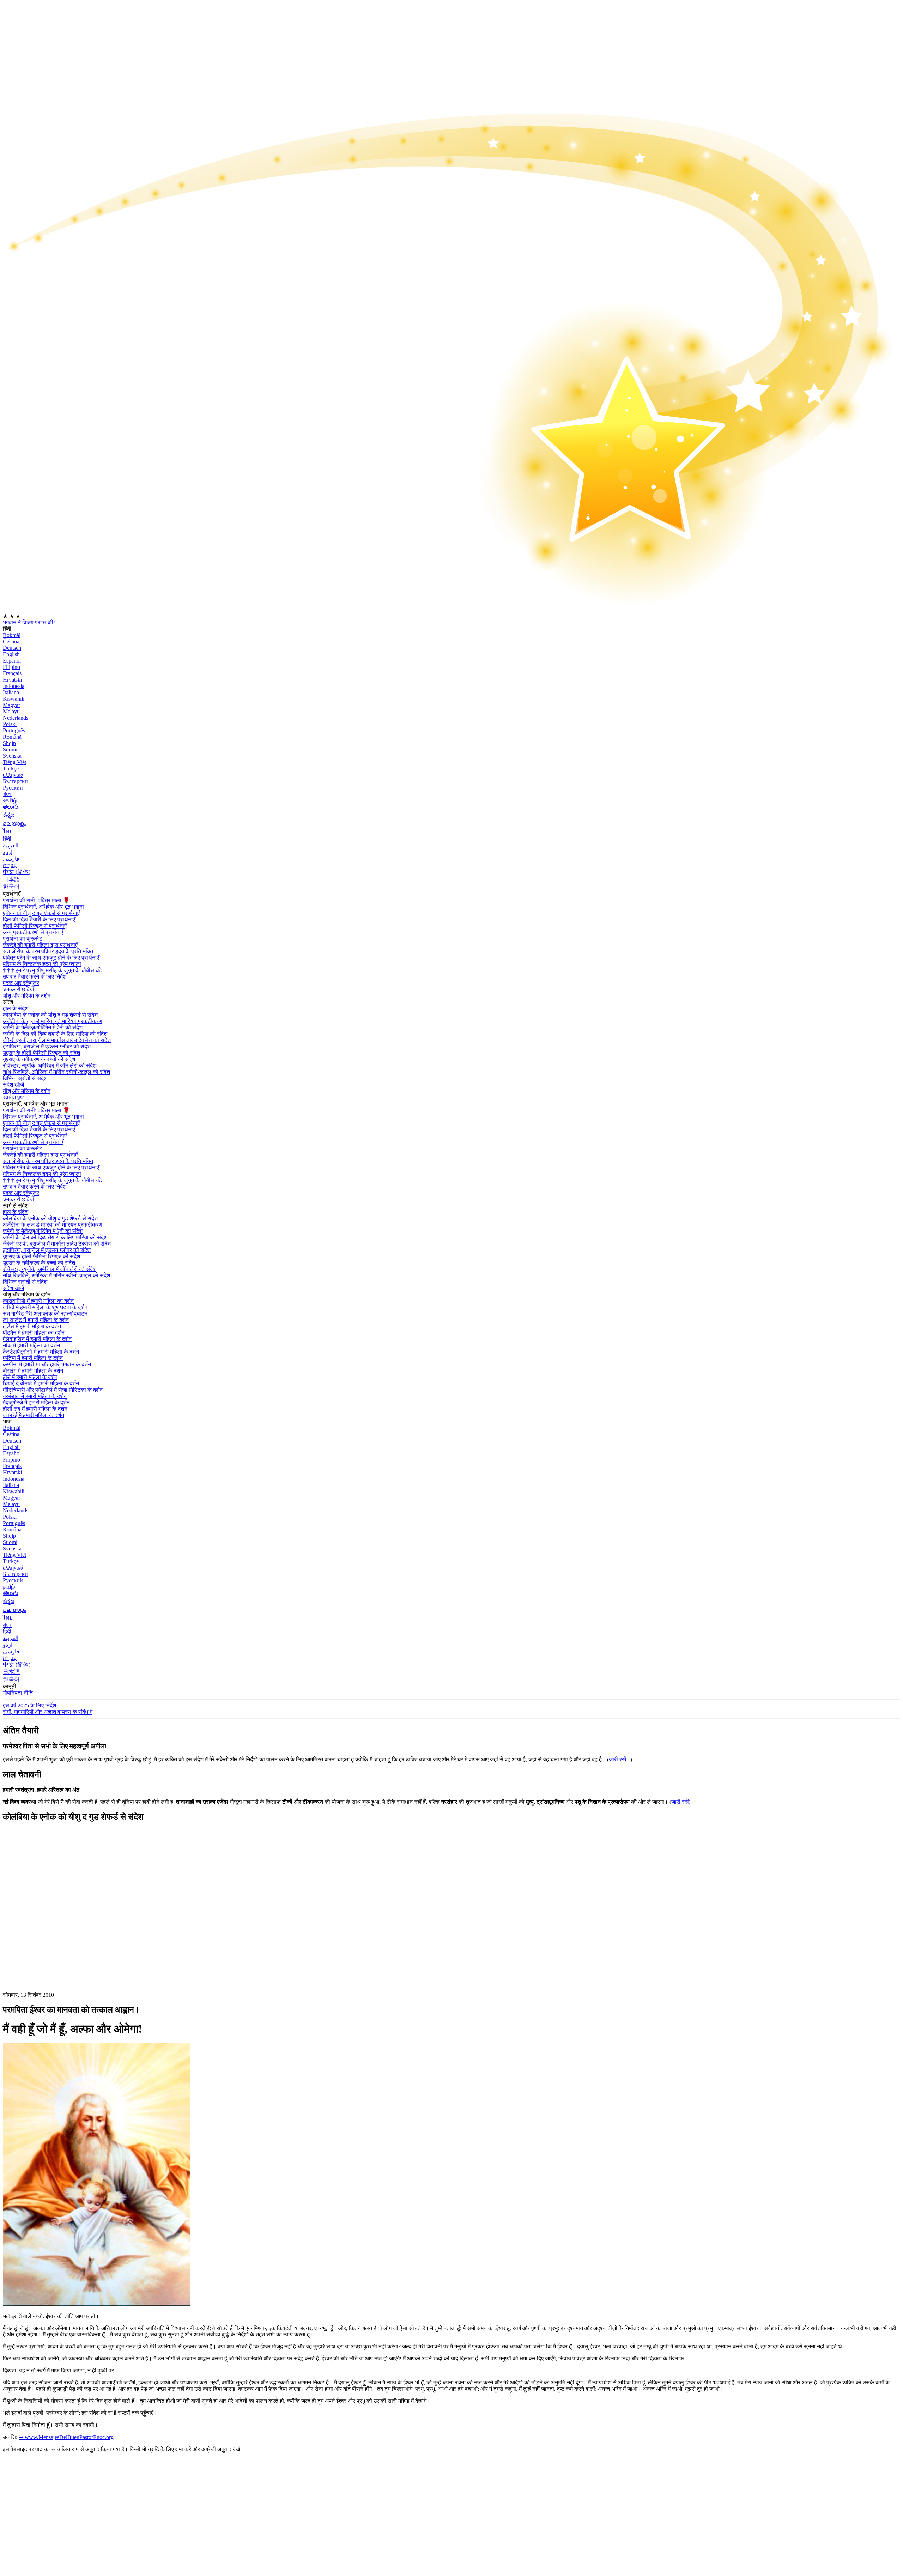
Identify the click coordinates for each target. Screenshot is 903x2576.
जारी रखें (680, 1802)
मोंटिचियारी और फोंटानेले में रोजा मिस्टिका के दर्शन (53, 1390)
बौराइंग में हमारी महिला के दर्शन (33, 1371)
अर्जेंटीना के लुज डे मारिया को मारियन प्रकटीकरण (53, 1021)
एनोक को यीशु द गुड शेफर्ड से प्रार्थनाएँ (41, 913)
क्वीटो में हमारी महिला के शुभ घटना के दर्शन (45, 1307)
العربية (11, 845)
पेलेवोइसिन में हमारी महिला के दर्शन (37, 1339)
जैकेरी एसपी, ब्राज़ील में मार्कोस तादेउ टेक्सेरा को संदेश (57, 1040)
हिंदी (7, 839)
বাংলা (7, 794)
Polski (10, 724)
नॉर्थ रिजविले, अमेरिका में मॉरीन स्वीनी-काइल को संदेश (56, 1072)
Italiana (11, 692)
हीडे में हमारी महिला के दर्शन (30, 1377)
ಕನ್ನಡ (9, 815)
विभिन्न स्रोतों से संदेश (25, 1078)
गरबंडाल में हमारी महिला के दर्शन (35, 1396)
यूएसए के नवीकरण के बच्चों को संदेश (39, 1059)
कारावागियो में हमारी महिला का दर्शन (38, 1301)
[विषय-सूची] (56, 1934)
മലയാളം (14, 824)
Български (15, 781)
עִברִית (10, 865)
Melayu (11, 711)
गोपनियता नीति (18, 1693)
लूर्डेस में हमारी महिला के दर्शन (32, 1326)
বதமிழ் (10, 800)
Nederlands (16, 718)
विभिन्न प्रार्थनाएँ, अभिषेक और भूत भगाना (43, 907)
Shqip (9, 743)
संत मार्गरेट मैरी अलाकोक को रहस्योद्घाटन (45, 1314)
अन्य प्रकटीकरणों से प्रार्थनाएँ (33, 932)
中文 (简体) (17, 872)
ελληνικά (13, 775)
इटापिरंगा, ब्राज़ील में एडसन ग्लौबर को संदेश (47, 1047)
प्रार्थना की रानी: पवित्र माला (36, 900)
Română (12, 737)
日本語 (11, 879)
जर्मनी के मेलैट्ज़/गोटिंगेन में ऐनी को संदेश (43, 1027)
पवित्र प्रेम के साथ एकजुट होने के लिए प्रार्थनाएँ (51, 958)
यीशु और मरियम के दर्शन (27, 996)
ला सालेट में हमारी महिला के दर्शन (36, 1320)
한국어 (11, 887)
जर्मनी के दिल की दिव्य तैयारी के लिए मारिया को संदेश (55, 1034)
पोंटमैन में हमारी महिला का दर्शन (34, 1333)
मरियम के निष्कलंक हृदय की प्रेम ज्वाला (42, 964)
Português (14, 730)
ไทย (8, 831)
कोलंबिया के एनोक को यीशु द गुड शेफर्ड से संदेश (50, 1015)
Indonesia (14, 686)
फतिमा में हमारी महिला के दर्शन (33, 1358)
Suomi (10, 749)
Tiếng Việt (14, 762)
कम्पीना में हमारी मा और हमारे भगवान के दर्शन (47, 1364)
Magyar (11, 705)
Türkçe (11, 769)
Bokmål (12, 635)
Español (12, 661)
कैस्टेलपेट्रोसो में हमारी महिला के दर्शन (41, 1352)
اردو (8, 852)
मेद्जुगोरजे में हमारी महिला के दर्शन (36, 1402)
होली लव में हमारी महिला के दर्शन (35, 1409)
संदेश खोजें (13, 1085)
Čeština (11, 642)
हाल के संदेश (16, 1008)
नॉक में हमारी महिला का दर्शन (31, 1345)
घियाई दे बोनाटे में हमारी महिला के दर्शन (41, 1383)
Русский (13, 788)
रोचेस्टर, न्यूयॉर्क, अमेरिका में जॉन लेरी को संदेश (50, 1066)
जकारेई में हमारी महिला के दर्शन (34, 1415)
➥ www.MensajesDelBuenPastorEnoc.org (66, 2437)
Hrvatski (12, 680)
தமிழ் (9, 1587)
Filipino (11, 667)
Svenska (12, 756)
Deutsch (12, 648)
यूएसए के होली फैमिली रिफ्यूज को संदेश (41, 1053)
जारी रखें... (620, 1759)
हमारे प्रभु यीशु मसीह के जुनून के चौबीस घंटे (52, 970)
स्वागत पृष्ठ (14, 1097)
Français (12, 673)
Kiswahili (14, 699)
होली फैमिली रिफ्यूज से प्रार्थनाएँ (35, 926)
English (11, 654)
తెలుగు (11, 807)
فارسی (11, 859)
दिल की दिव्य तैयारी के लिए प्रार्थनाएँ (39, 920)
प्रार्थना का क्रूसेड (23, 939)
